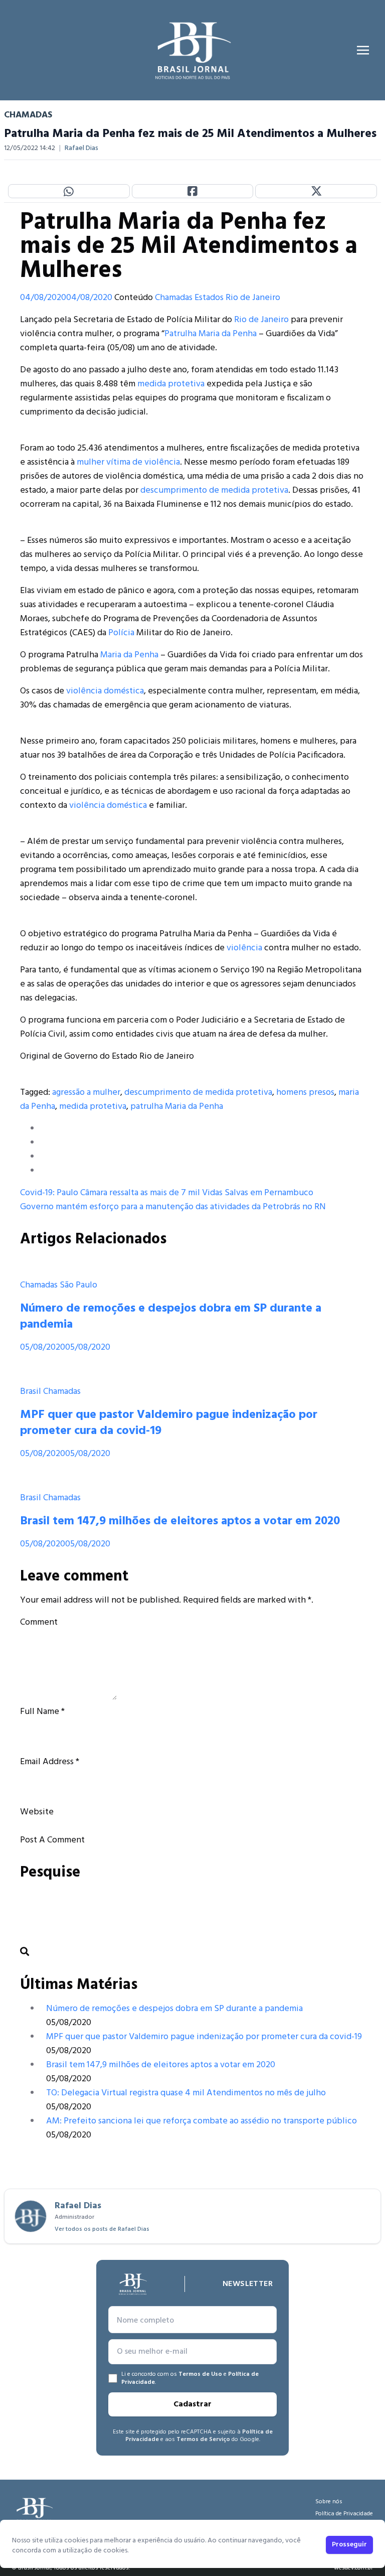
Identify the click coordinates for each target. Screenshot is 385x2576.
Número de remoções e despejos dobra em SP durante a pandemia (171, 1317)
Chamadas (174, 298)
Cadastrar (192, 2404)
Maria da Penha (129, 655)
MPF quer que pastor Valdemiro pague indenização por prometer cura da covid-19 (169, 1423)
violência (244, 948)
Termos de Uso (200, 2374)
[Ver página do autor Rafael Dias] (31, 2216)
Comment (39, 1622)
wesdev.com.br (353, 2568)
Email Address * (50, 1762)
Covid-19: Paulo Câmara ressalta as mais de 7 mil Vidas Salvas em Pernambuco (167, 1193)
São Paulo (78, 1285)
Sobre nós (329, 2502)
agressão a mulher (86, 1093)
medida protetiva (171, 384)
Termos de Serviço (203, 2440)
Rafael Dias (81, 149)
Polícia (121, 633)
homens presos (305, 1093)
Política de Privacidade (344, 2514)
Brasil (31, 1392)
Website (37, 1812)
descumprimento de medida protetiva (214, 490)
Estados (209, 298)
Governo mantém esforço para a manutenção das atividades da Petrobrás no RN (173, 1207)
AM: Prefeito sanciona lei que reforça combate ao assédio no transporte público (202, 2121)
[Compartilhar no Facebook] (193, 191)
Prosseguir (349, 2545)
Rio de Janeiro (253, 298)
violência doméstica (105, 691)
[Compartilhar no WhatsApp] (69, 191)
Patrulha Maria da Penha (211, 334)
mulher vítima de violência (128, 462)
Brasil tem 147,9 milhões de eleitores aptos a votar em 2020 (180, 1521)
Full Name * (42, 1712)
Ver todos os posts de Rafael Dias (102, 2229)
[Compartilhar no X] (316, 191)
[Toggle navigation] (363, 50)
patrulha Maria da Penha (177, 1107)
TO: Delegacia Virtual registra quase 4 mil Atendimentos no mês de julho (186, 2093)
